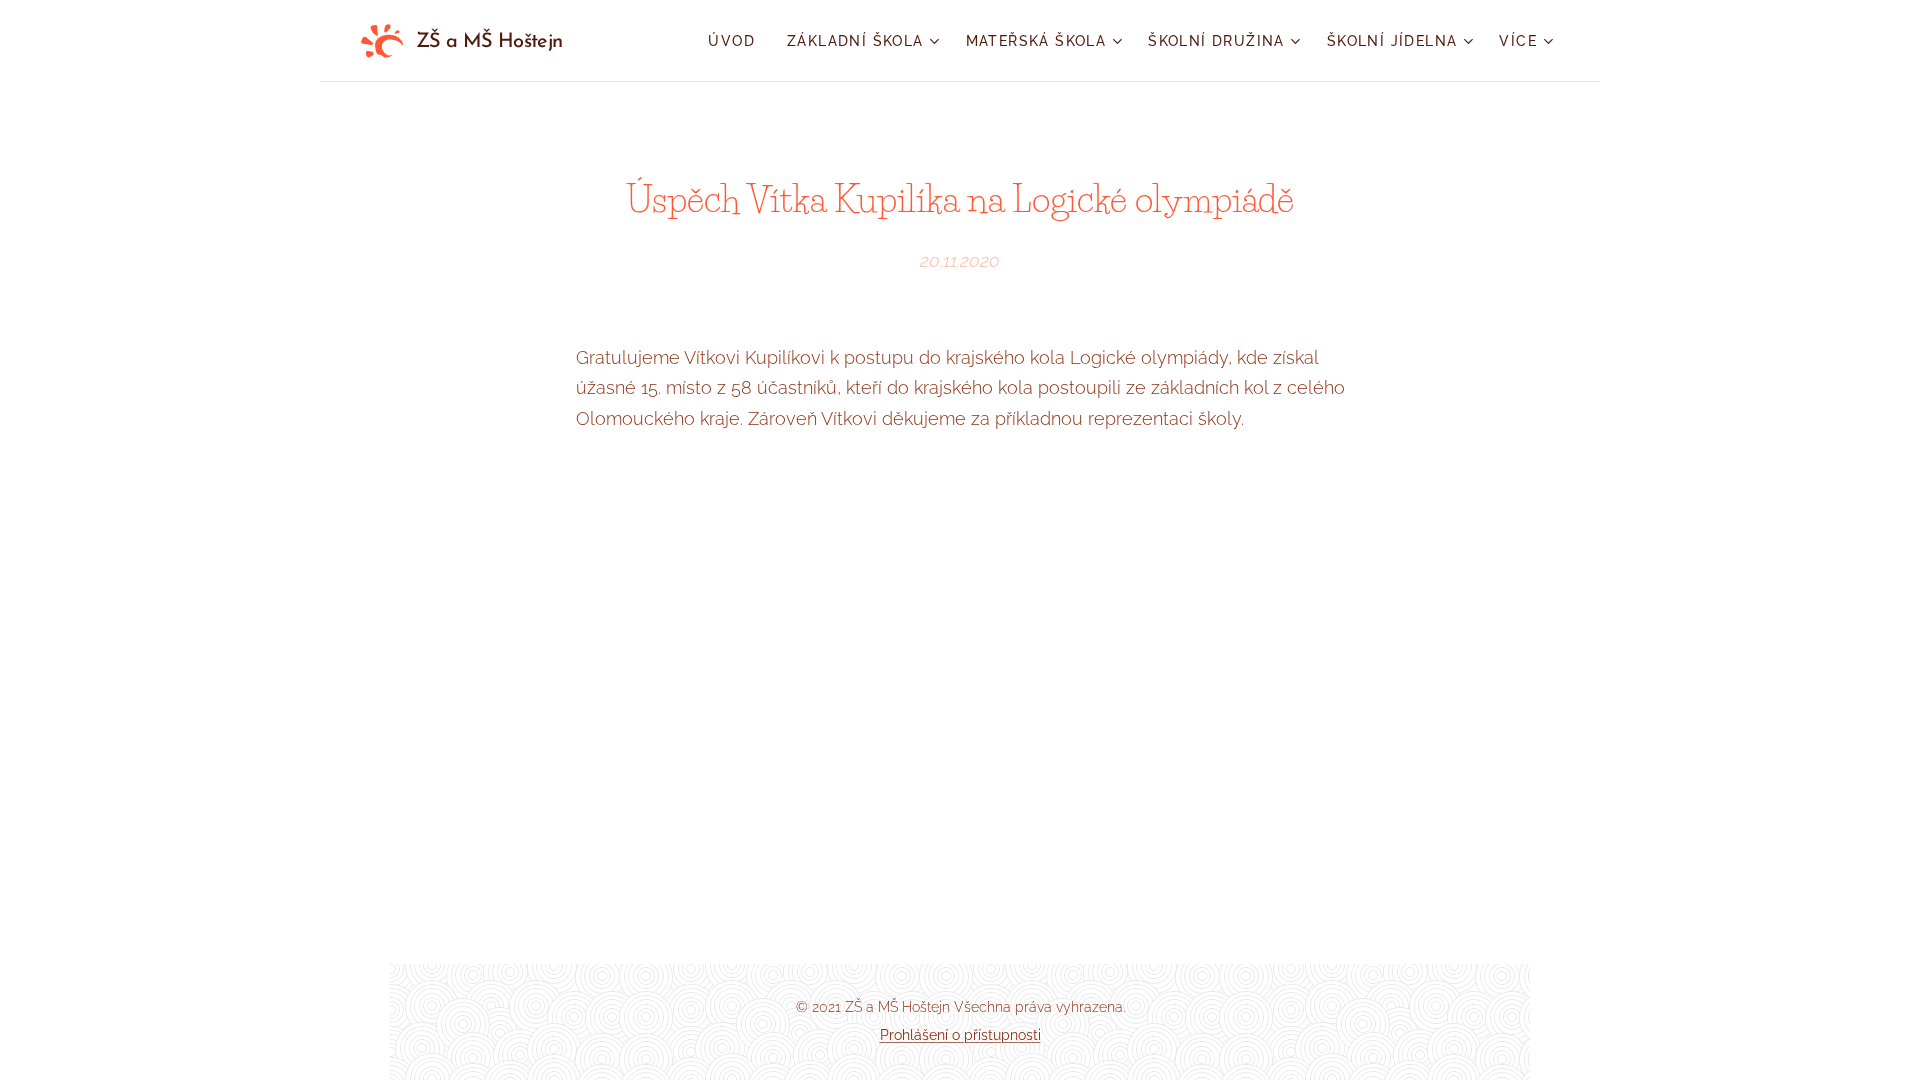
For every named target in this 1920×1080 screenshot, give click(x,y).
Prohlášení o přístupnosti (960, 1035)
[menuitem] (737, 41)
